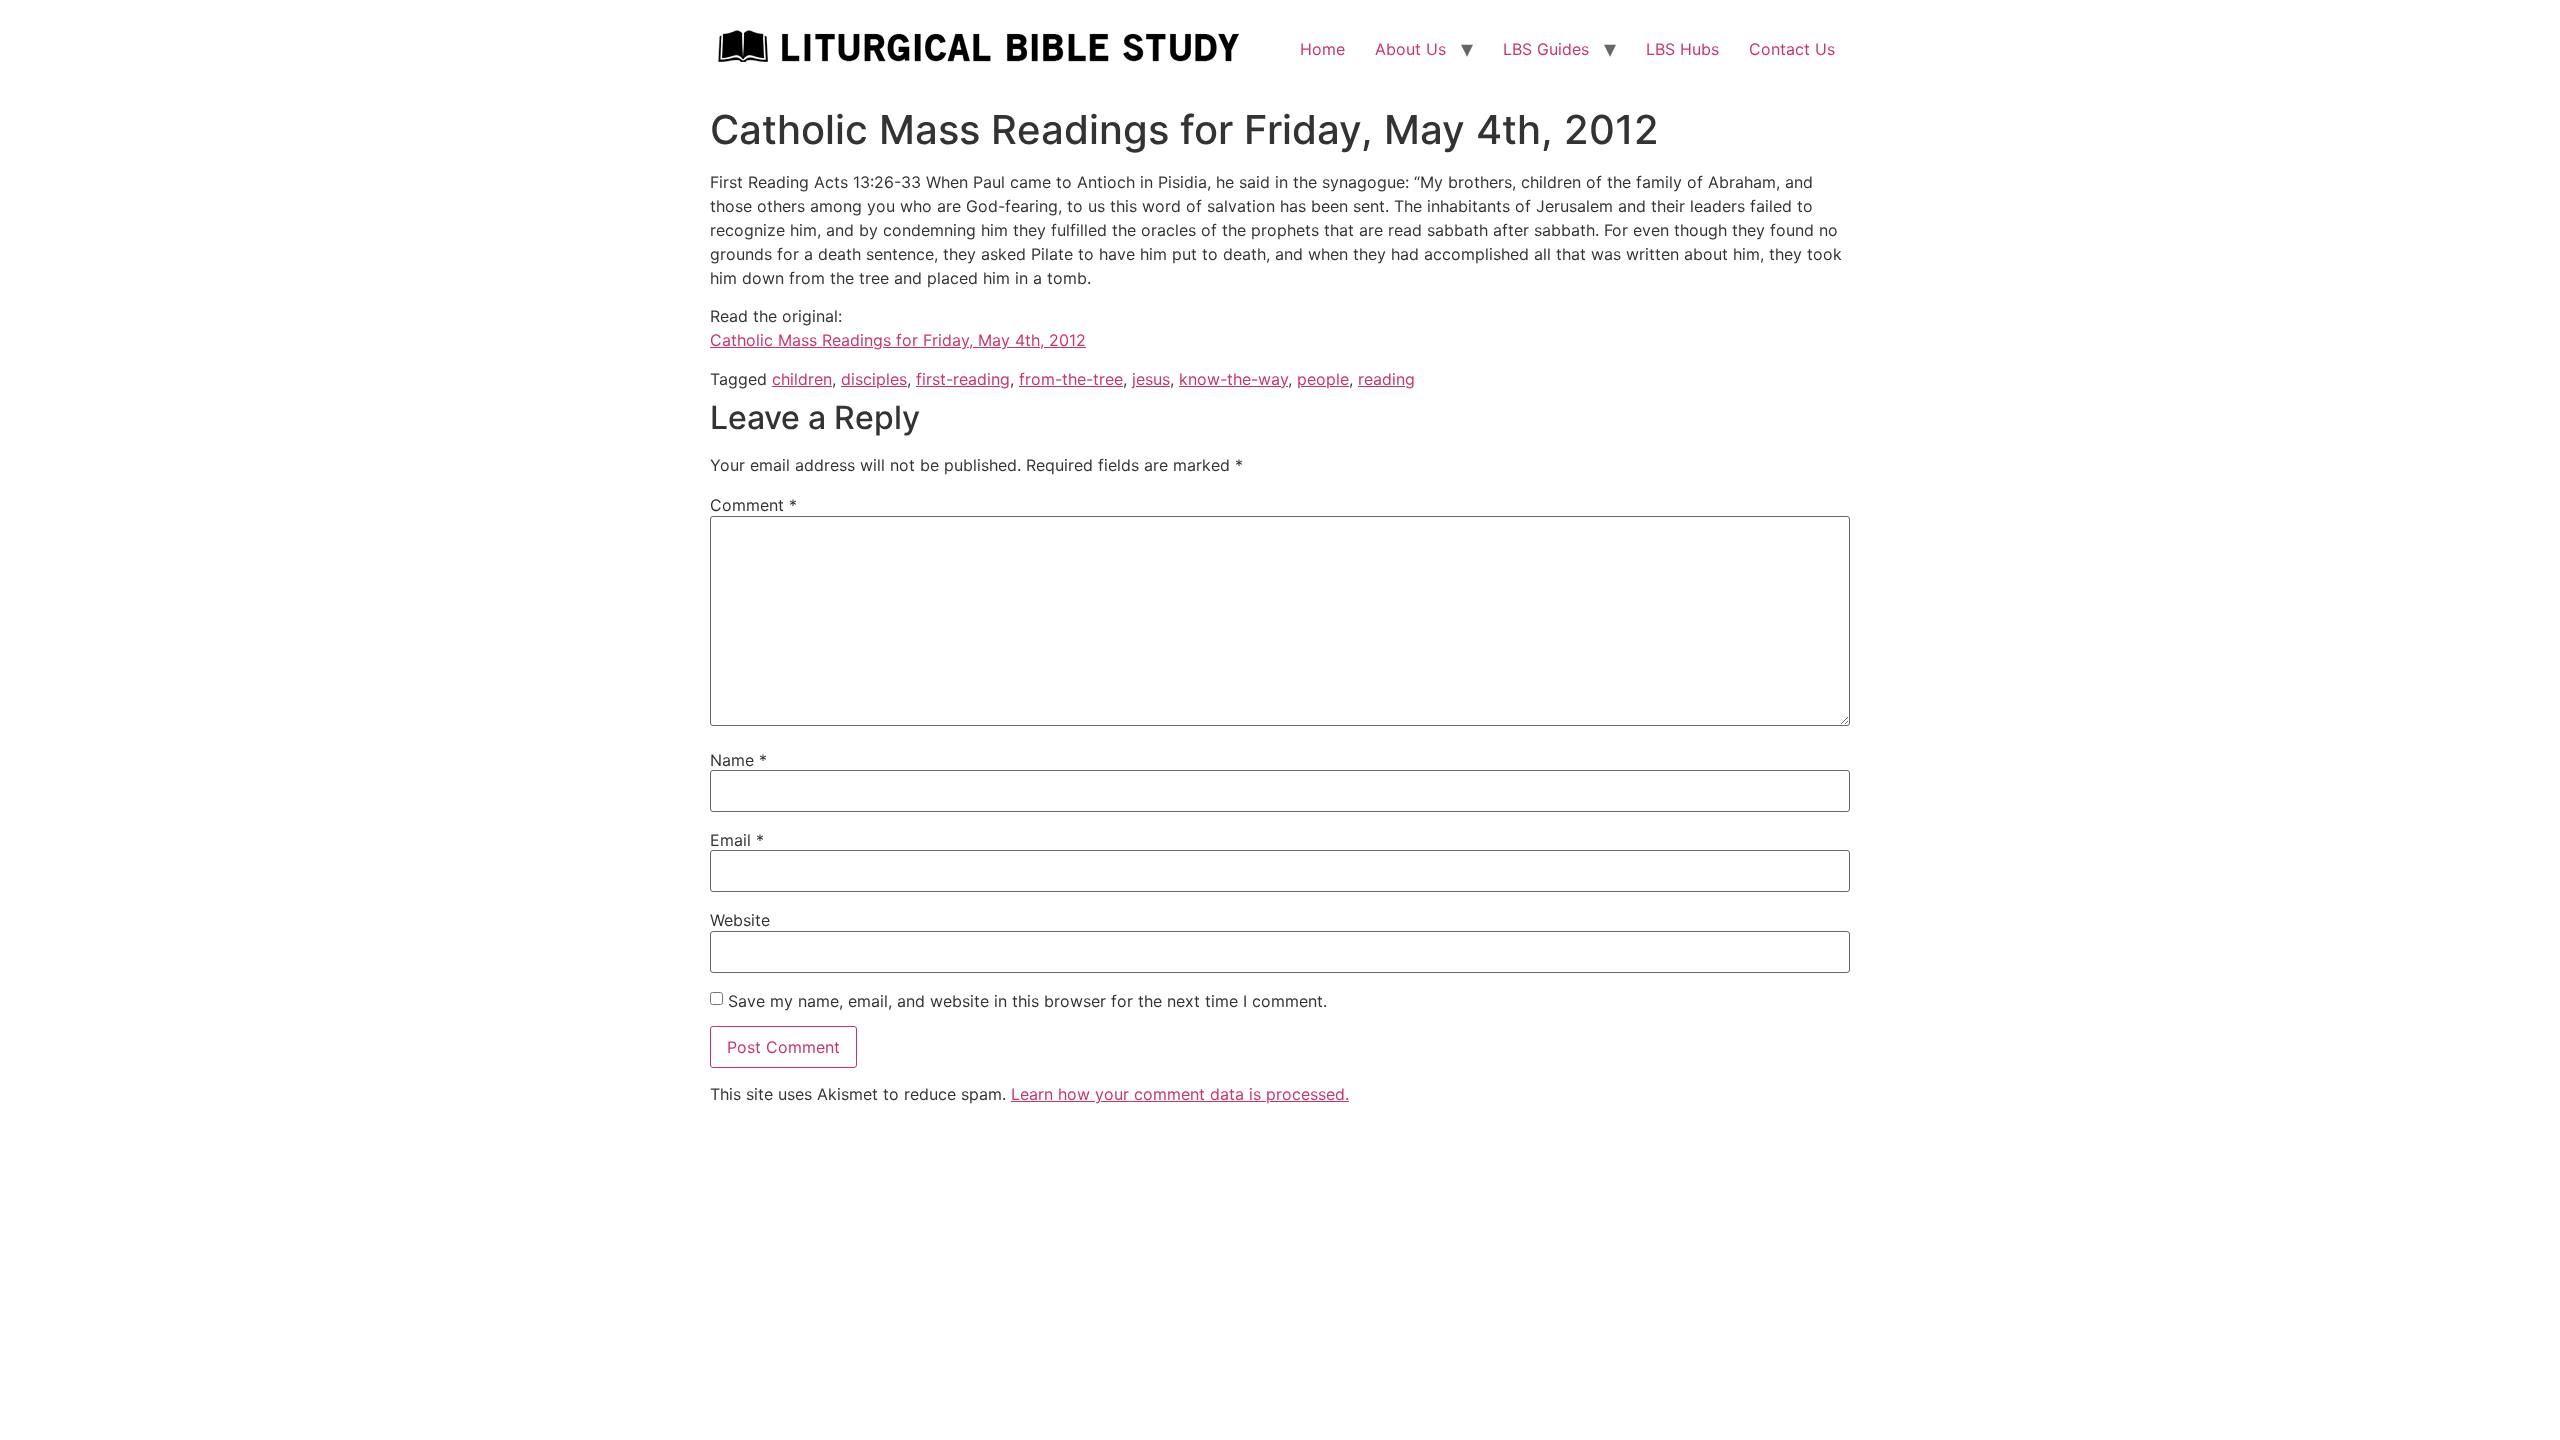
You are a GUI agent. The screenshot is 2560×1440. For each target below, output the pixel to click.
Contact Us (1792, 49)
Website (740, 920)
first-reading (963, 379)
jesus (1151, 379)
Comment (753, 505)
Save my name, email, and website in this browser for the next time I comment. (1027, 1001)
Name (738, 760)
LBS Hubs (1682, 49)
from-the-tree (1071, 379)
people (1323, 379)
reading (1386, 379)
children (802, 379)
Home (1322, 49)
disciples (874, 379)
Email (737, 840)
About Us (1410, 49)
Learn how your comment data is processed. (1180, 1094)
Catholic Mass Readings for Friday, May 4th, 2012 (898, 340)
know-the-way (1233, 379)
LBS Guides (1546, 49)
